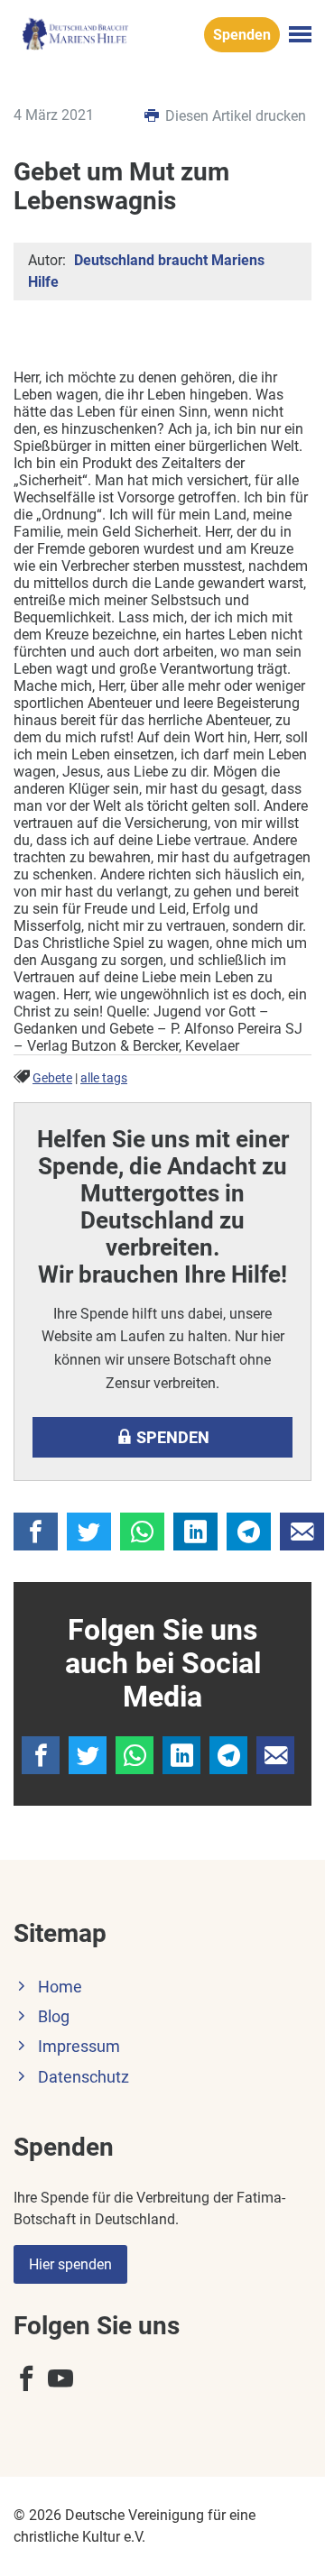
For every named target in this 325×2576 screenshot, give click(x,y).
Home (60, 1987)
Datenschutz (84, 2077)
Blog (54, 2017)
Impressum (79, 2047)
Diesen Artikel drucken (234, 116)
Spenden (242, 35)
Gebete (52, 1078)
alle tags (104, 1078)
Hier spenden (70, 2264)
